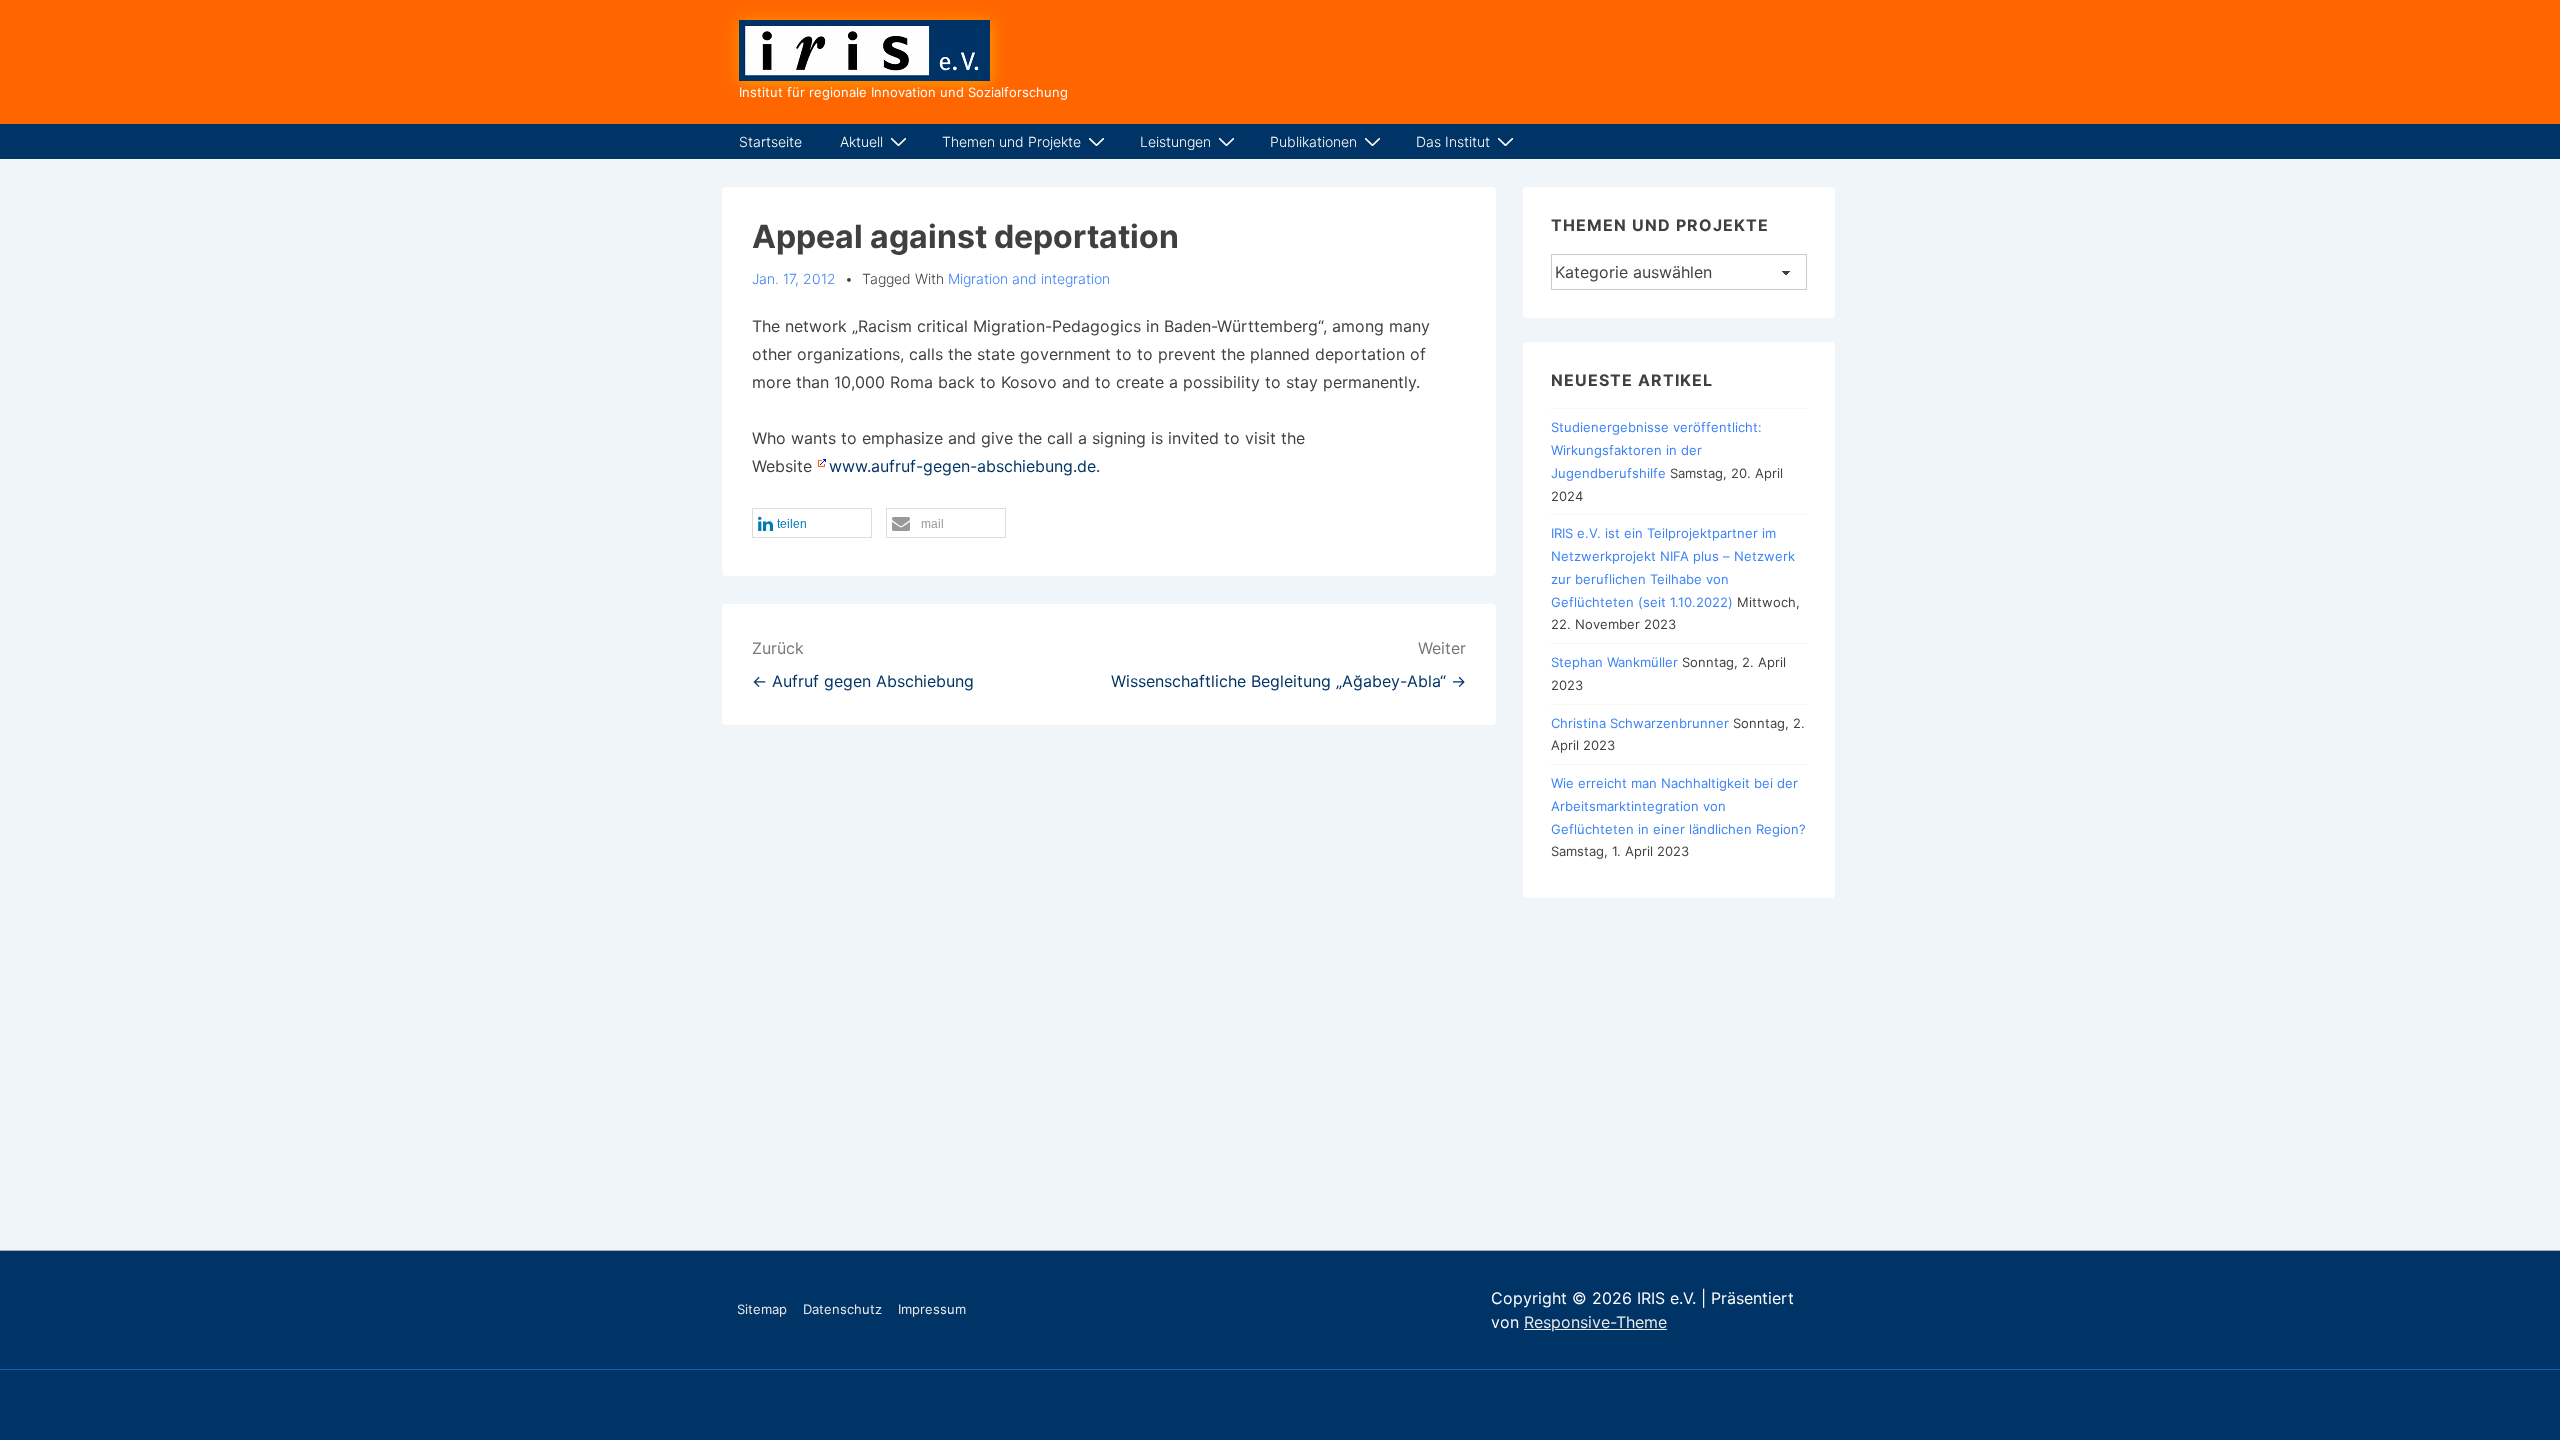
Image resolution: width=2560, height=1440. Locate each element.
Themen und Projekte (1011, 141)
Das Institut (1453, 141)
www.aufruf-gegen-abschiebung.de (962, 466)
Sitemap (762, 1309)
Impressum (932, 1309)
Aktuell (861, 141)
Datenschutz (842, 1309)
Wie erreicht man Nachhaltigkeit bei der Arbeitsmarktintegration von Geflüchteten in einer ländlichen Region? (1678, 806)
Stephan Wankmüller (1614, 662)
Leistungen (1175, 141)
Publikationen (1313, 141)
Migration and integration (1029, 278)
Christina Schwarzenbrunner (1640, 723)
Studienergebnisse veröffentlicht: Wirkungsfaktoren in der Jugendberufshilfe (1656, 450)
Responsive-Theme (1595, 1322)
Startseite (770, 141)
